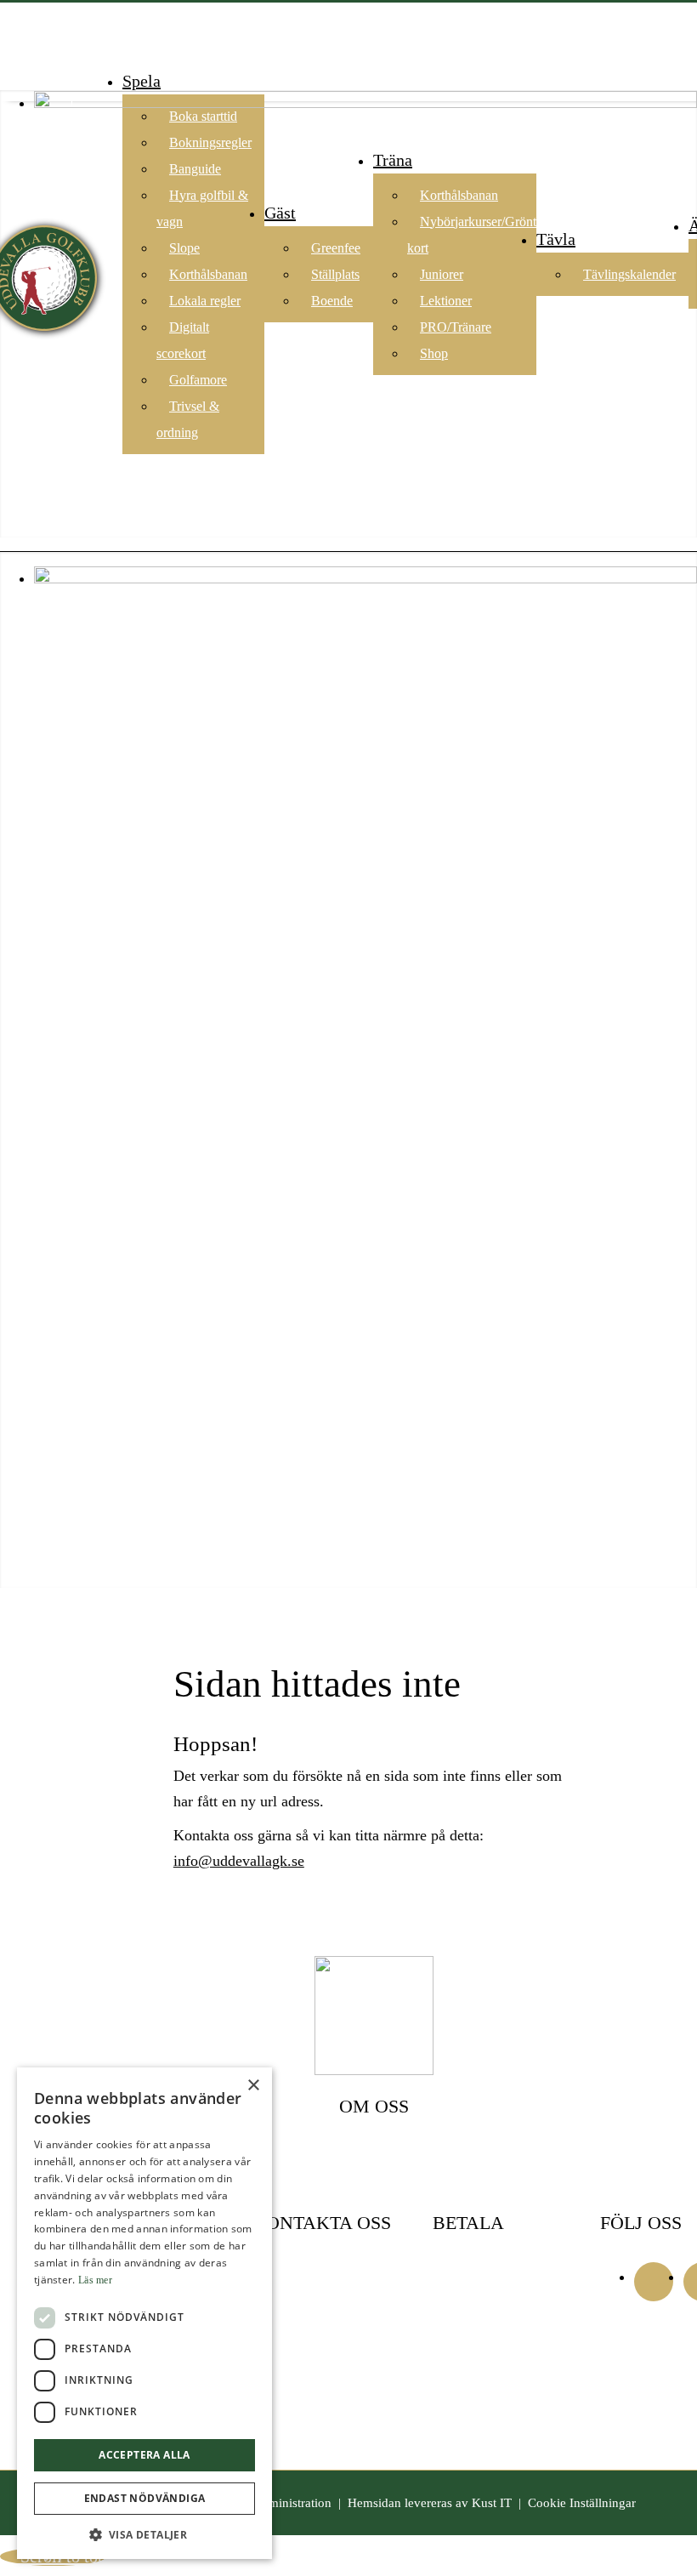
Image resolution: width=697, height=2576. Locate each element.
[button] (144, 2534)
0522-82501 (285, 2324)
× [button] (253, 2086)
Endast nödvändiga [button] (145, 2498)
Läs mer (95, 2280)
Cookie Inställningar (582, 2503)
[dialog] (144, 2313)
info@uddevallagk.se (239, 1861)
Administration (292, 2503)
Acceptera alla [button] (144, 2455)
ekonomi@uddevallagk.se (322, 2387)
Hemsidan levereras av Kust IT (430, 2503)
